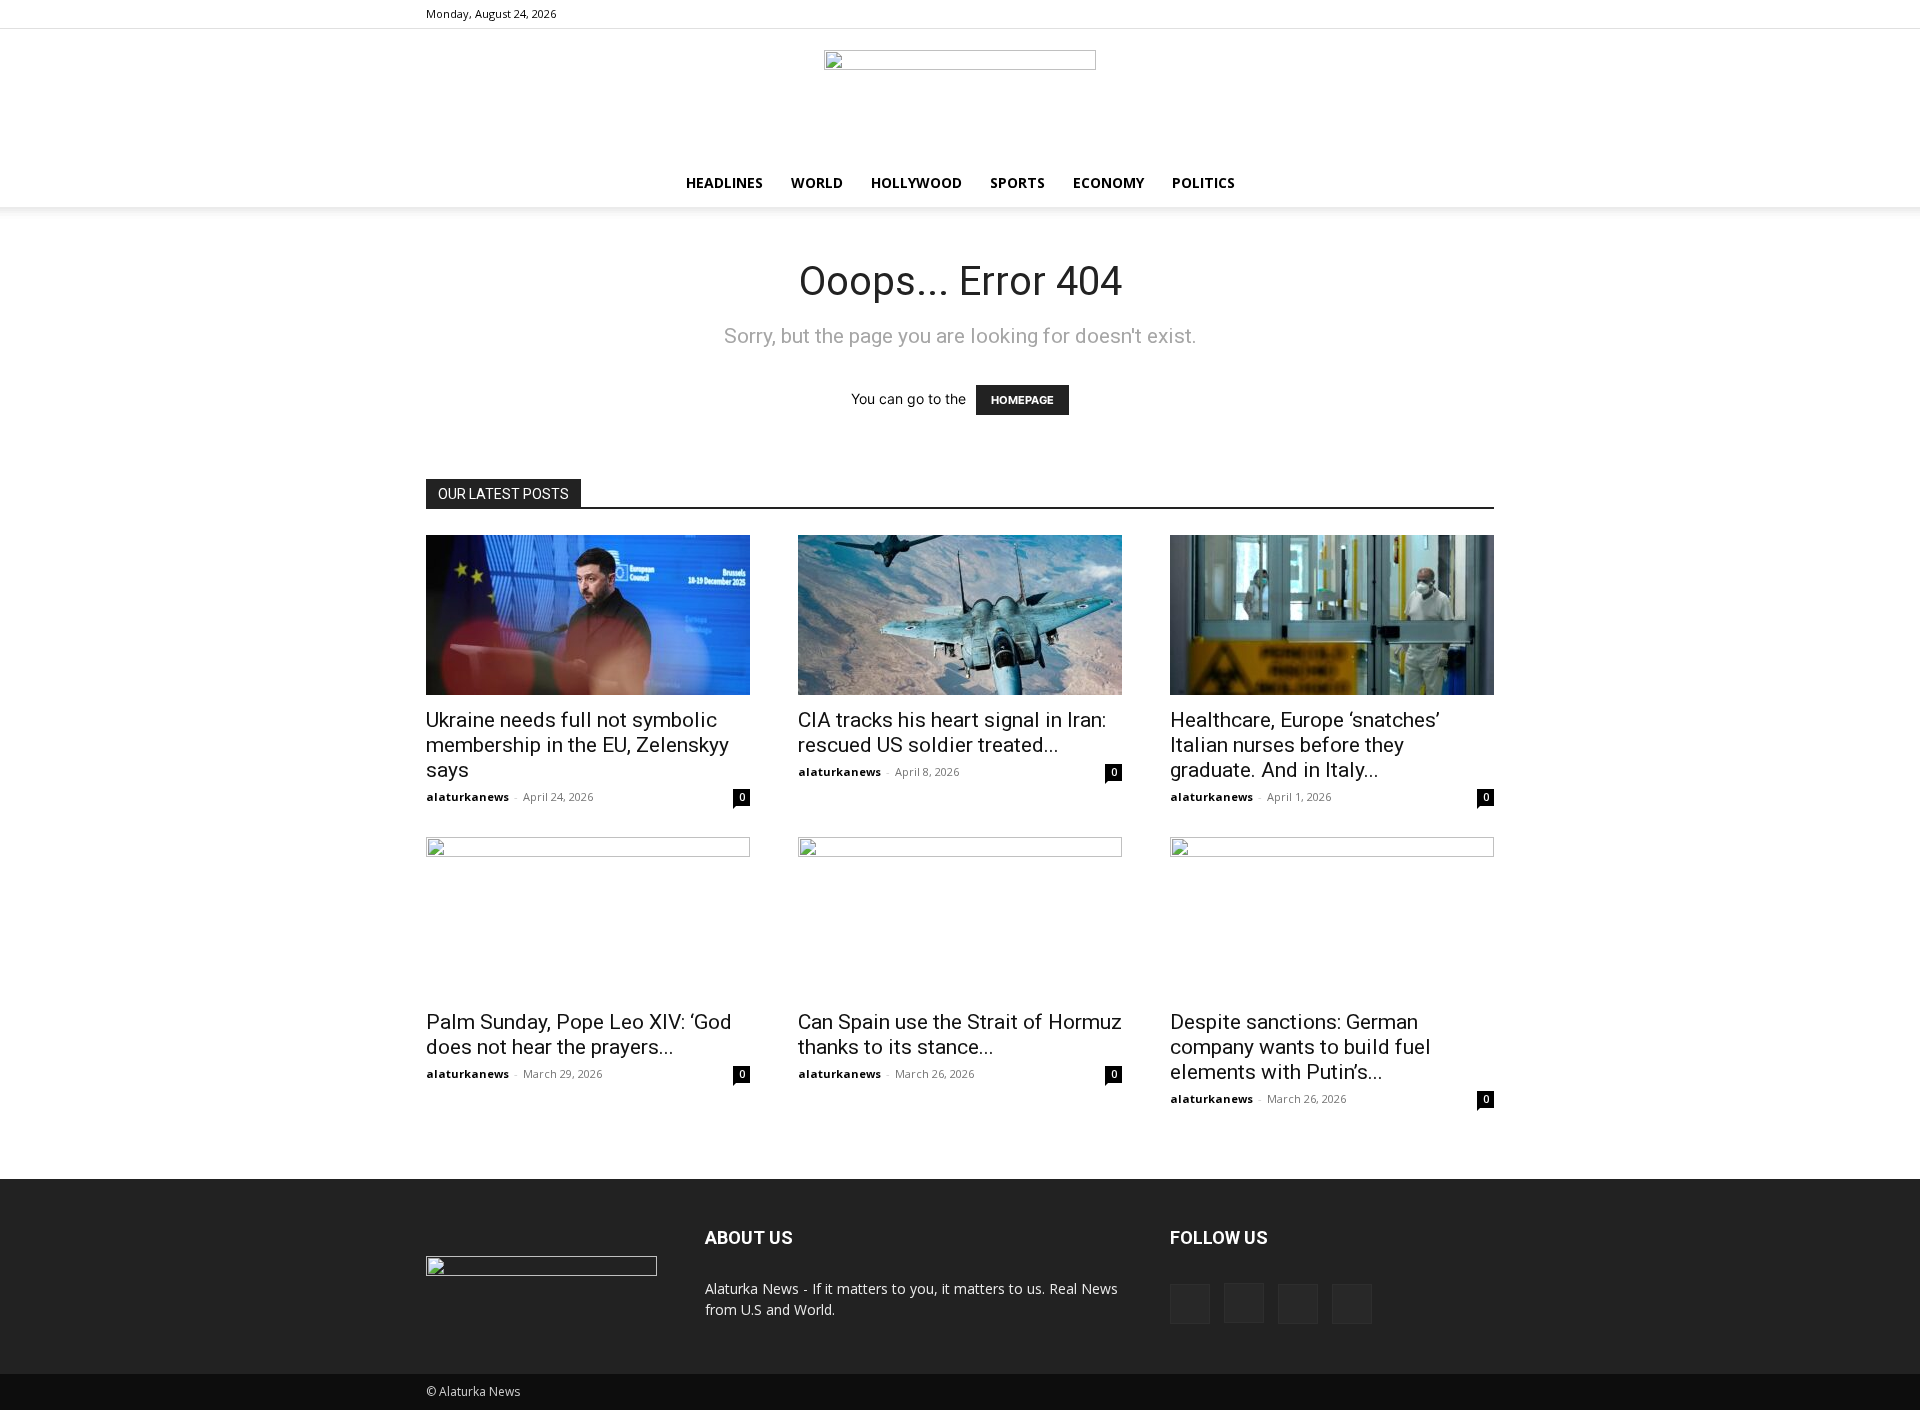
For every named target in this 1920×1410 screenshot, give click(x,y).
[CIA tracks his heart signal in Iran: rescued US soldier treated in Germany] (960, 615)
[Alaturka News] (960, 95)
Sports (1017, 182)
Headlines (724, 182)
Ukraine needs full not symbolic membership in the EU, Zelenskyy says (577, 745)
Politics (1203, 182)
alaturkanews (467, 796)
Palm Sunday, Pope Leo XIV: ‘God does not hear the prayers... (579, 1034)
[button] (1470, 184)
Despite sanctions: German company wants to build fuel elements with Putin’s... (1300, 1047)
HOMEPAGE (1022, 400)
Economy (1108, 182)
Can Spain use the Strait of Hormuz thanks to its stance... (960, 1034)
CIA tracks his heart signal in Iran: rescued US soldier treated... (952, 732)
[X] (1479, 14)
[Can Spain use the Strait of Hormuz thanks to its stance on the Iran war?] (960, 917)
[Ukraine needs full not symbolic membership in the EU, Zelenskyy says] (588, 615)
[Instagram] (1413, 14)
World (817, 182)
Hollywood (916, 182)
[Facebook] (1380, 14)
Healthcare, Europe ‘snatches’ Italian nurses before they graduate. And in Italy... (1305, 745)
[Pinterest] (1446, 14)
